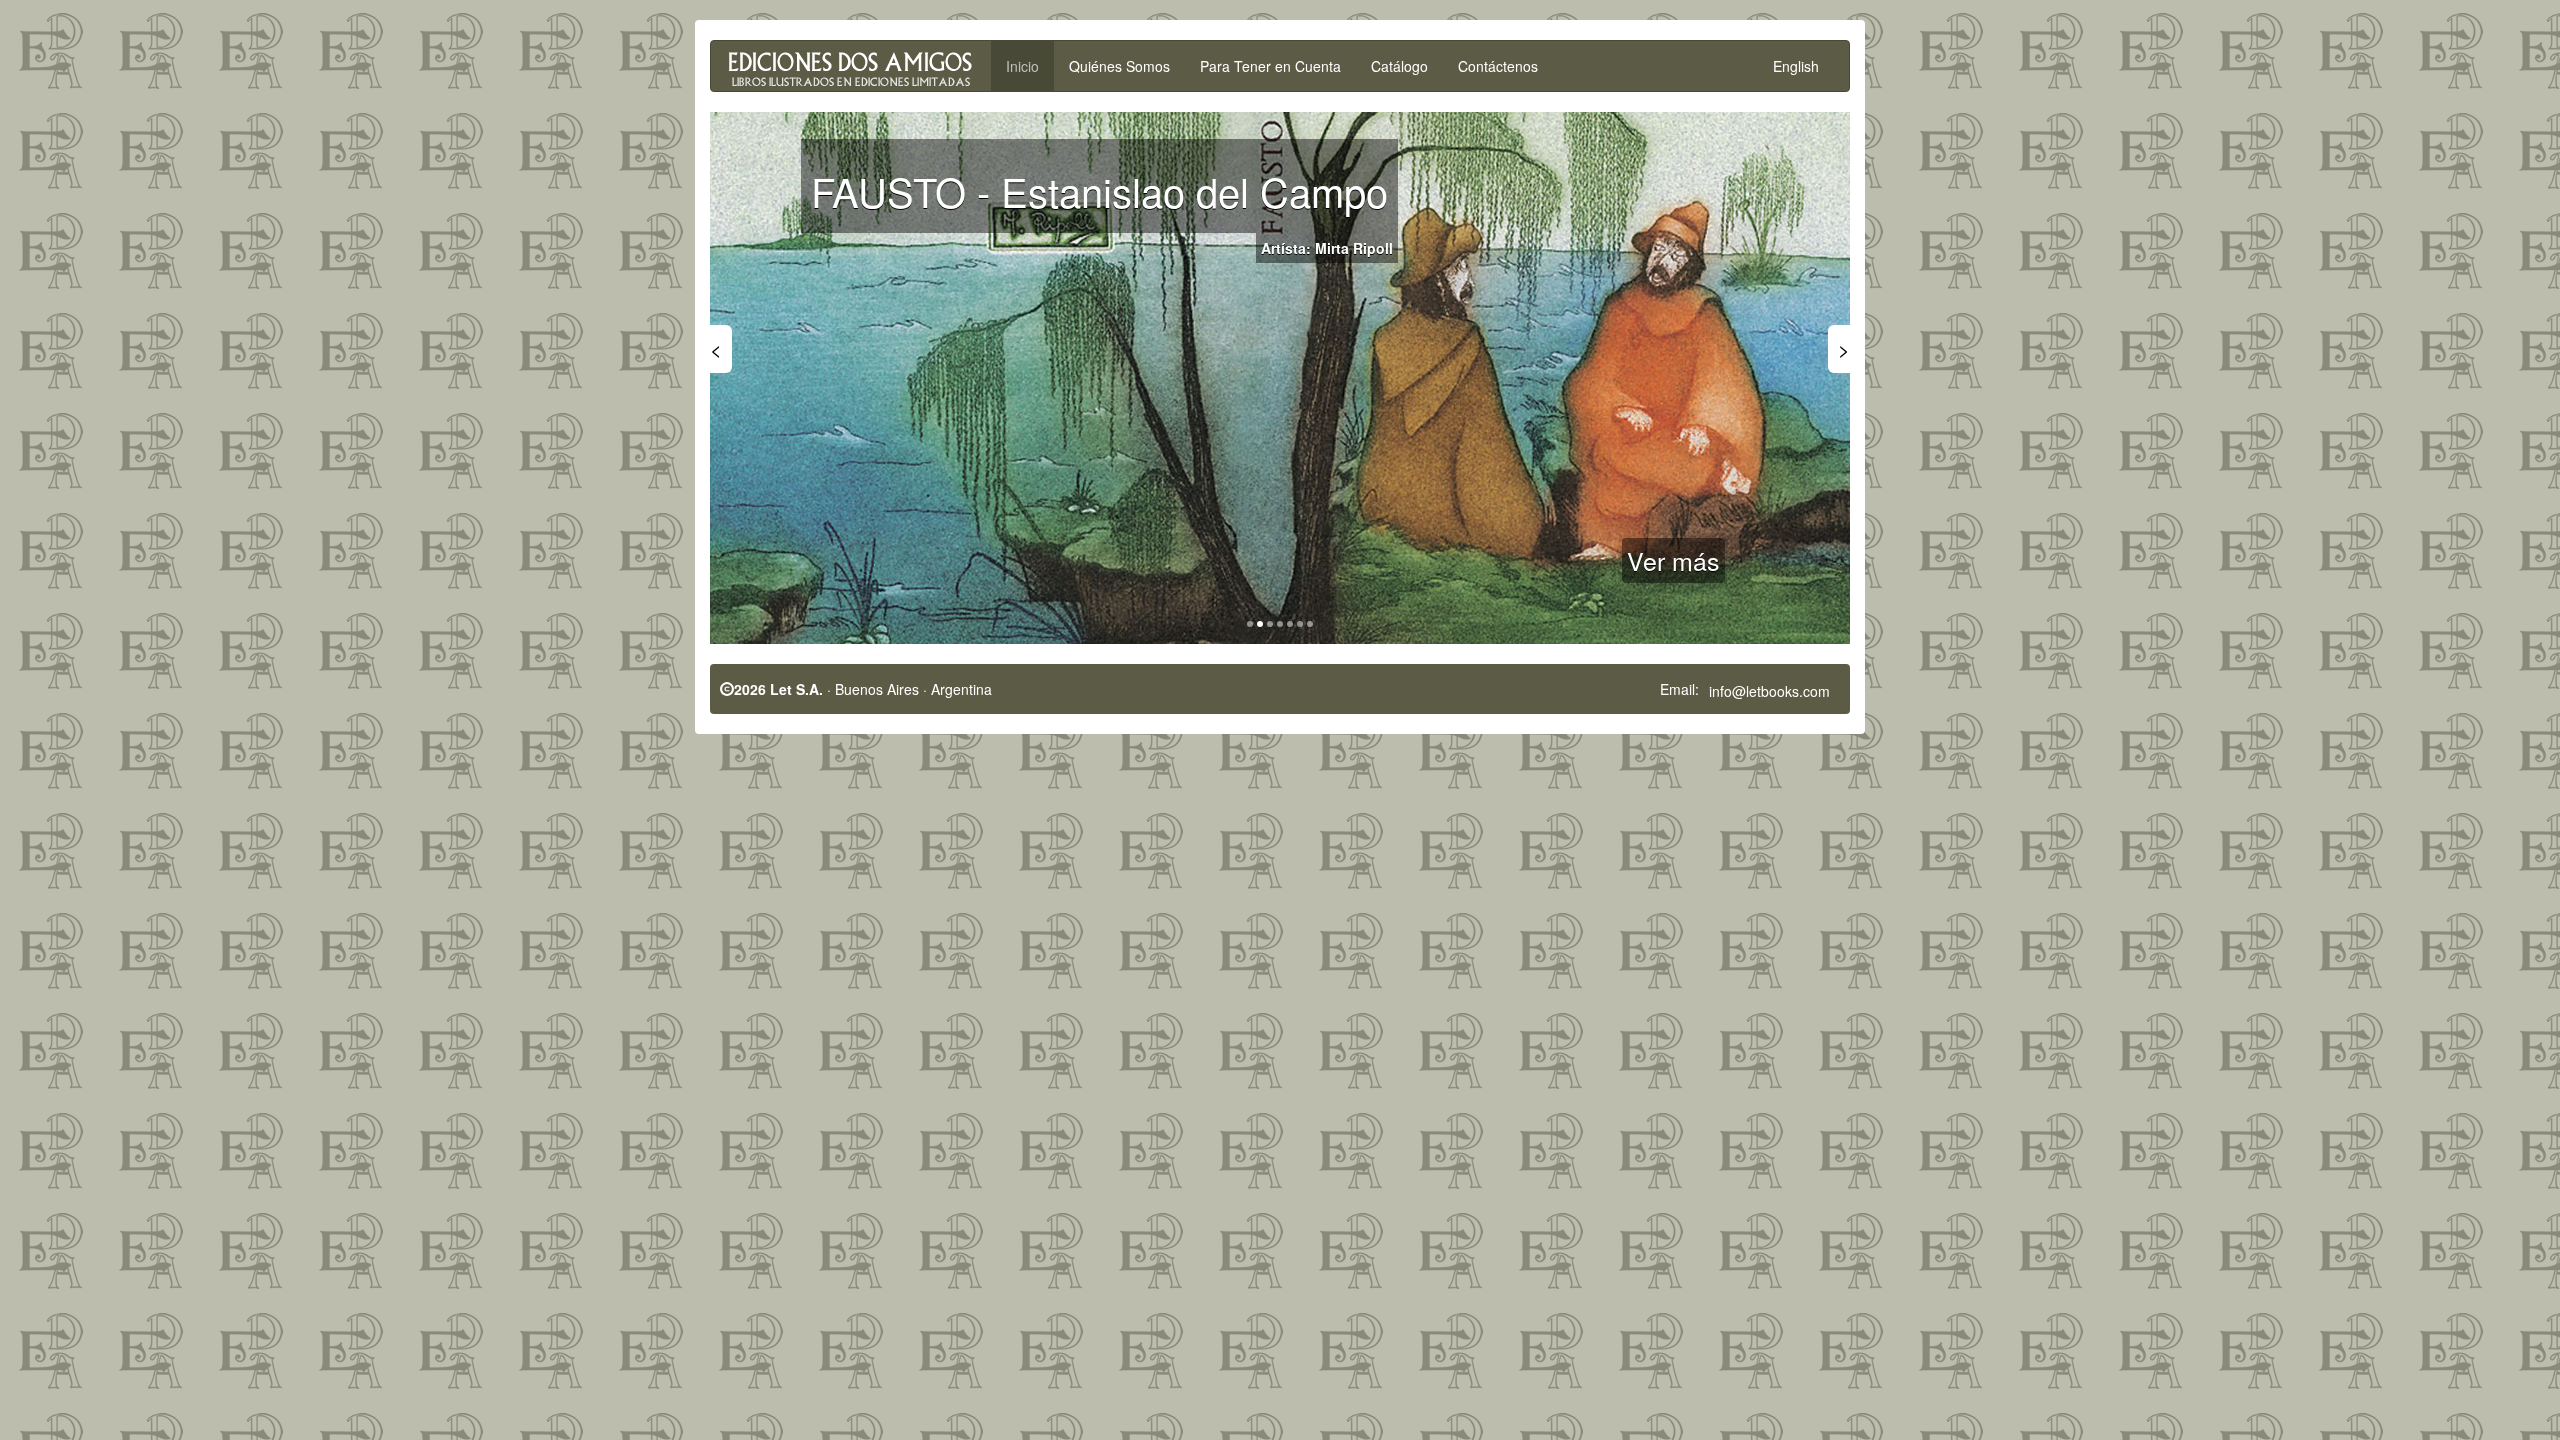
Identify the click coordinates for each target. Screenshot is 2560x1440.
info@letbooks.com (1769, 691)
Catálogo (1399, 66)
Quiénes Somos (1119, 66)
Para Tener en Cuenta (1270, 66)
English (1796, 66)
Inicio (1022, 66)
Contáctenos (1498, 66)
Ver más (1673, 560)
